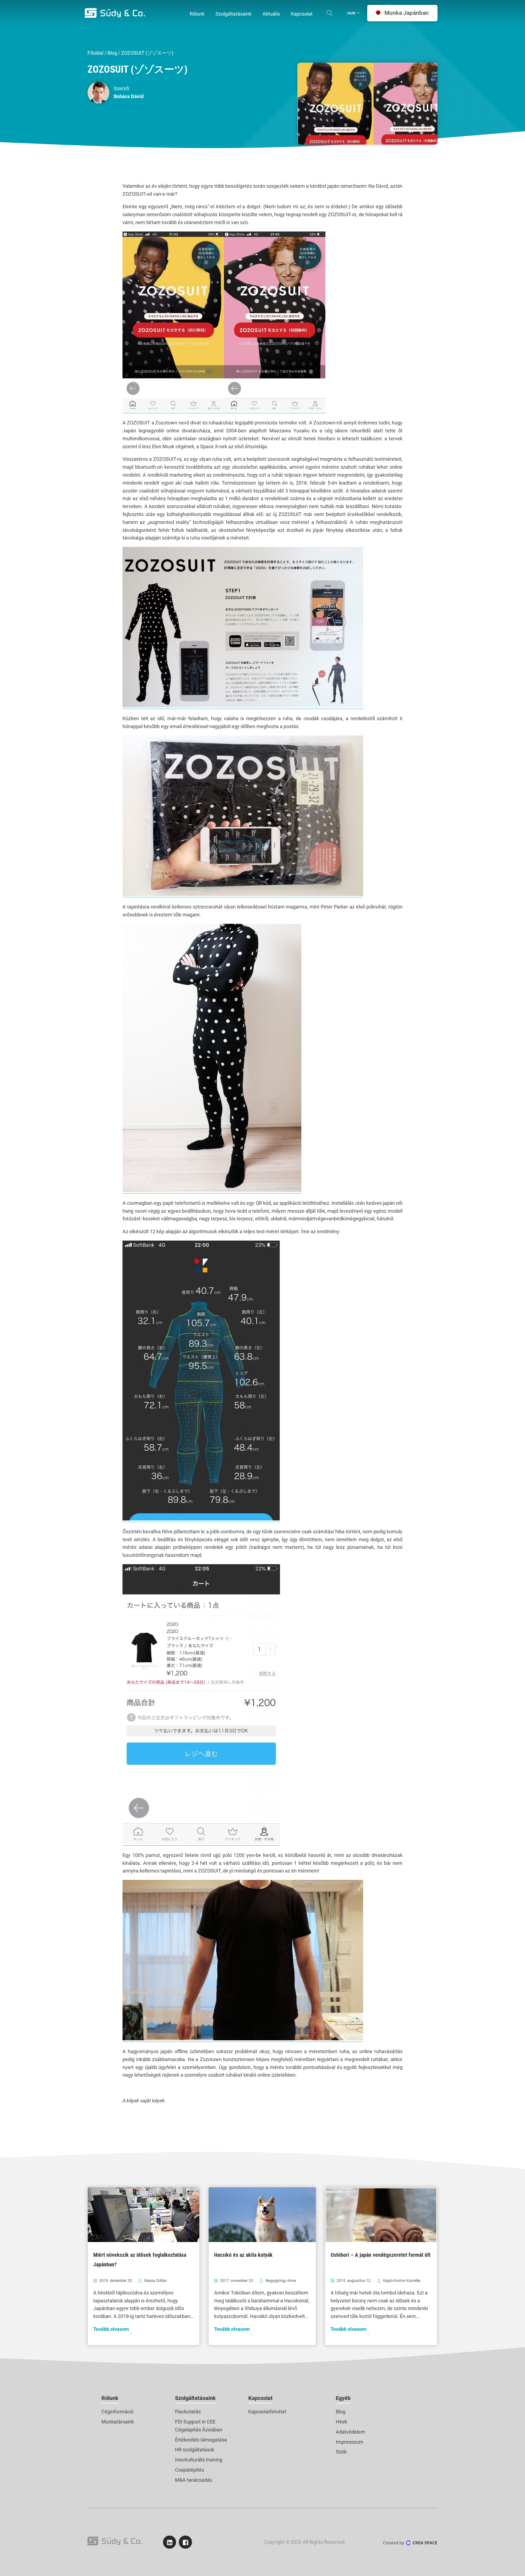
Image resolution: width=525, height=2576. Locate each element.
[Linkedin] (170, 2542)
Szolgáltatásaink (195, 2398)
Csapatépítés (189, 2470)
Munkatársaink (118, 2422)
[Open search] (330, 13)
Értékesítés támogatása (201, 2440)
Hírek (342, 2422)
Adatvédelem (350, 2432)
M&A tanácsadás (194, 2480)
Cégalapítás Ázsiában (199, 2430)
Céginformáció (117, 2412)
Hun (351, 13)
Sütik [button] (341, 2452)
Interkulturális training (199, 2460)
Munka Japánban (407, 13)
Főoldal (95, 53)
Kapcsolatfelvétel (267, 2412)
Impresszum (349, 2442)
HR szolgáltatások (195, 2450)
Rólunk (110, 2398)
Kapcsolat (260, 2398)
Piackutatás (188, 2412)
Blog (112, 53)
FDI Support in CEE (195, 2422)
